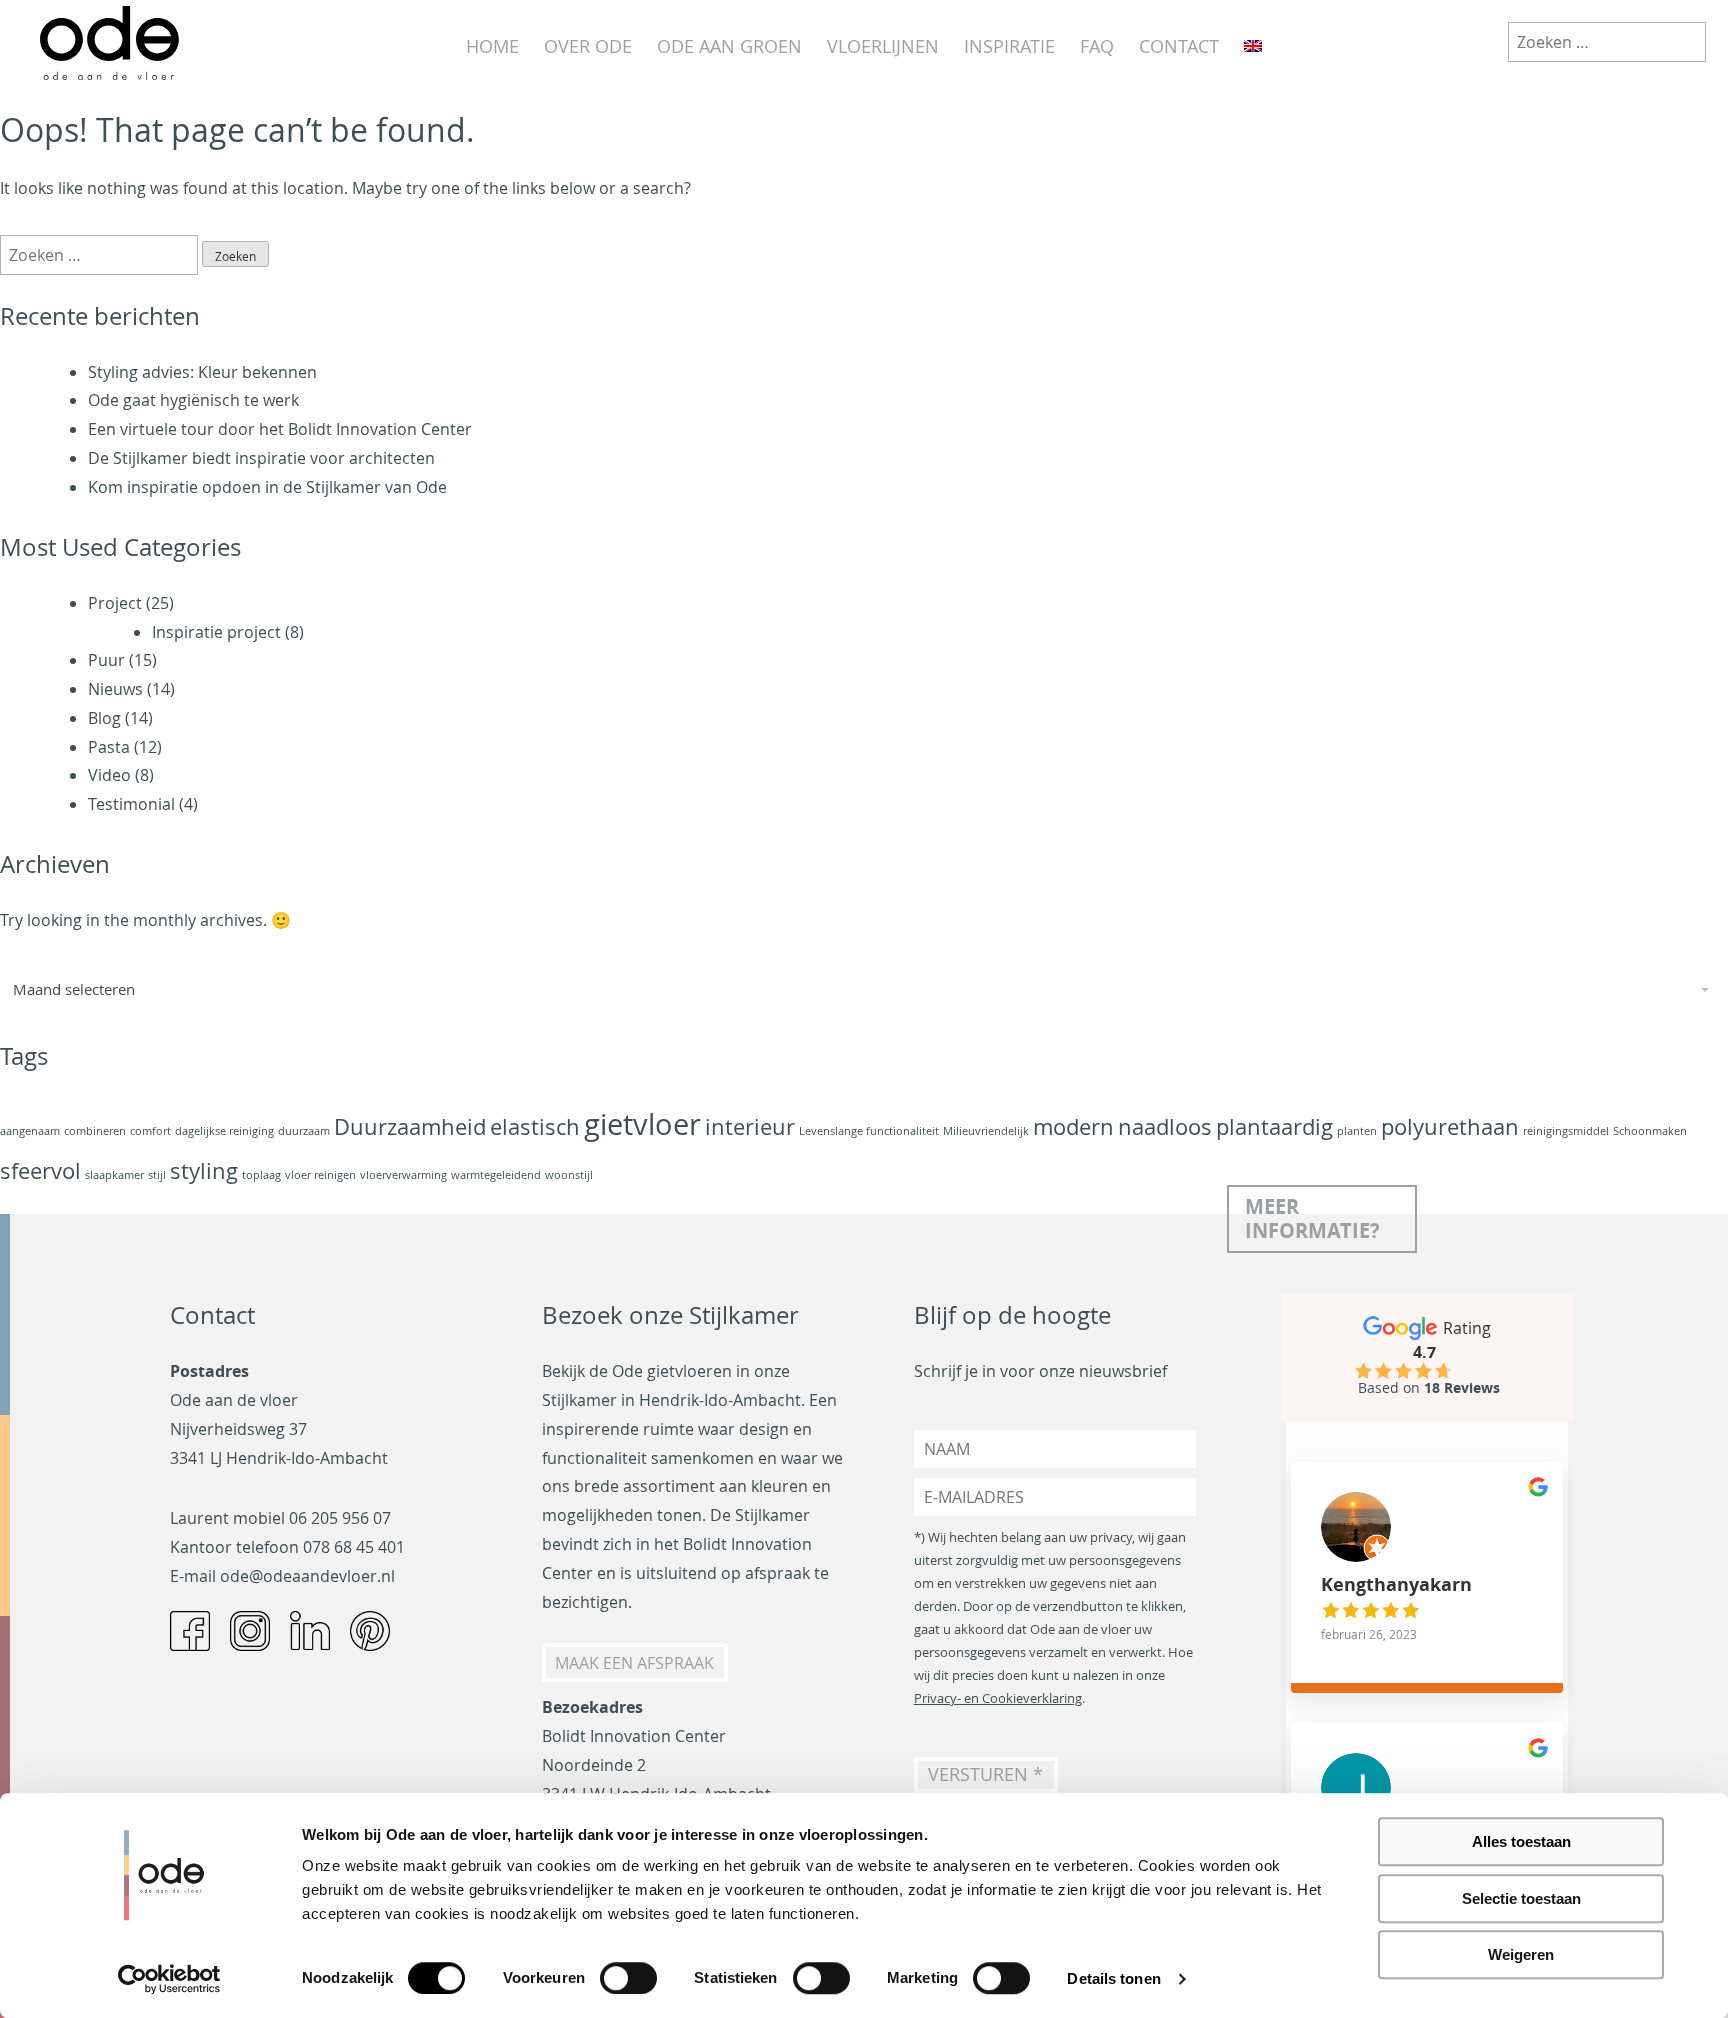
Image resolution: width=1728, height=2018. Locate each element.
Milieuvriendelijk (986, 1131)
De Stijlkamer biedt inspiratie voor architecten (261, 458)
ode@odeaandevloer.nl (307, 1576)
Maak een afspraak (634, 1662)
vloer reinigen (320, 1175)
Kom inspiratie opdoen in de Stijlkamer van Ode (267, 487)
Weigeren (1521, 1954)
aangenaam (30, 1131)
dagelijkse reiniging (224, 1131)
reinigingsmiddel (1566, 1131)
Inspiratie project (216, 632)
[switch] (628, 1978)
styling (204, 1170)
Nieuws (115, 689)
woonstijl (569, 1175)
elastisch (535, 1126)
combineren (95, 1131)
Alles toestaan (1521, 1841)
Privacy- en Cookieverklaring (998, 1698)
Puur (106, 660)
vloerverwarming (403, 1175)
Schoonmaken (1650, 1131)
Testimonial (131, 804)
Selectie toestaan (1521, 1898)
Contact (1179, 46)
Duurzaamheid (410, 1126)
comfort (150, 1131)
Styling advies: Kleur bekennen (202, 372)
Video (109, 775)
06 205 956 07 (340, 1518)
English (1253, 46)
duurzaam (304, 1131)
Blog (104, 718)
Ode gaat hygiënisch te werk (193, 400)
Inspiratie (1009, 46)
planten (1357, 1131)
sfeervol (40, 1170)
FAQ (1097, 46)
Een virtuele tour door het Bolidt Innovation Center (280, 429)
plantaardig (1274, 1126)
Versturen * (985, 1774)
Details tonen (1113, 1978)
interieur (750, 1126)
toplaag (261, 1175)
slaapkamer (114, 1175)
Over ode (588, 46)
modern (1073, 1126)
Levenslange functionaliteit (869, 1131)
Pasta (109, 747)
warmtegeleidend (496, 1175)
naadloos (1165, 1126)
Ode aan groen (729, 46)
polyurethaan (1450, 1126)
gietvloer (642, 1124)
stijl (157, 1175)
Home (492, 46)
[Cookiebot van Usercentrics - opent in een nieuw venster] (169, 1979)
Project (115, 603)
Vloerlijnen (883, 46)
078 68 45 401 (354, 1547)
